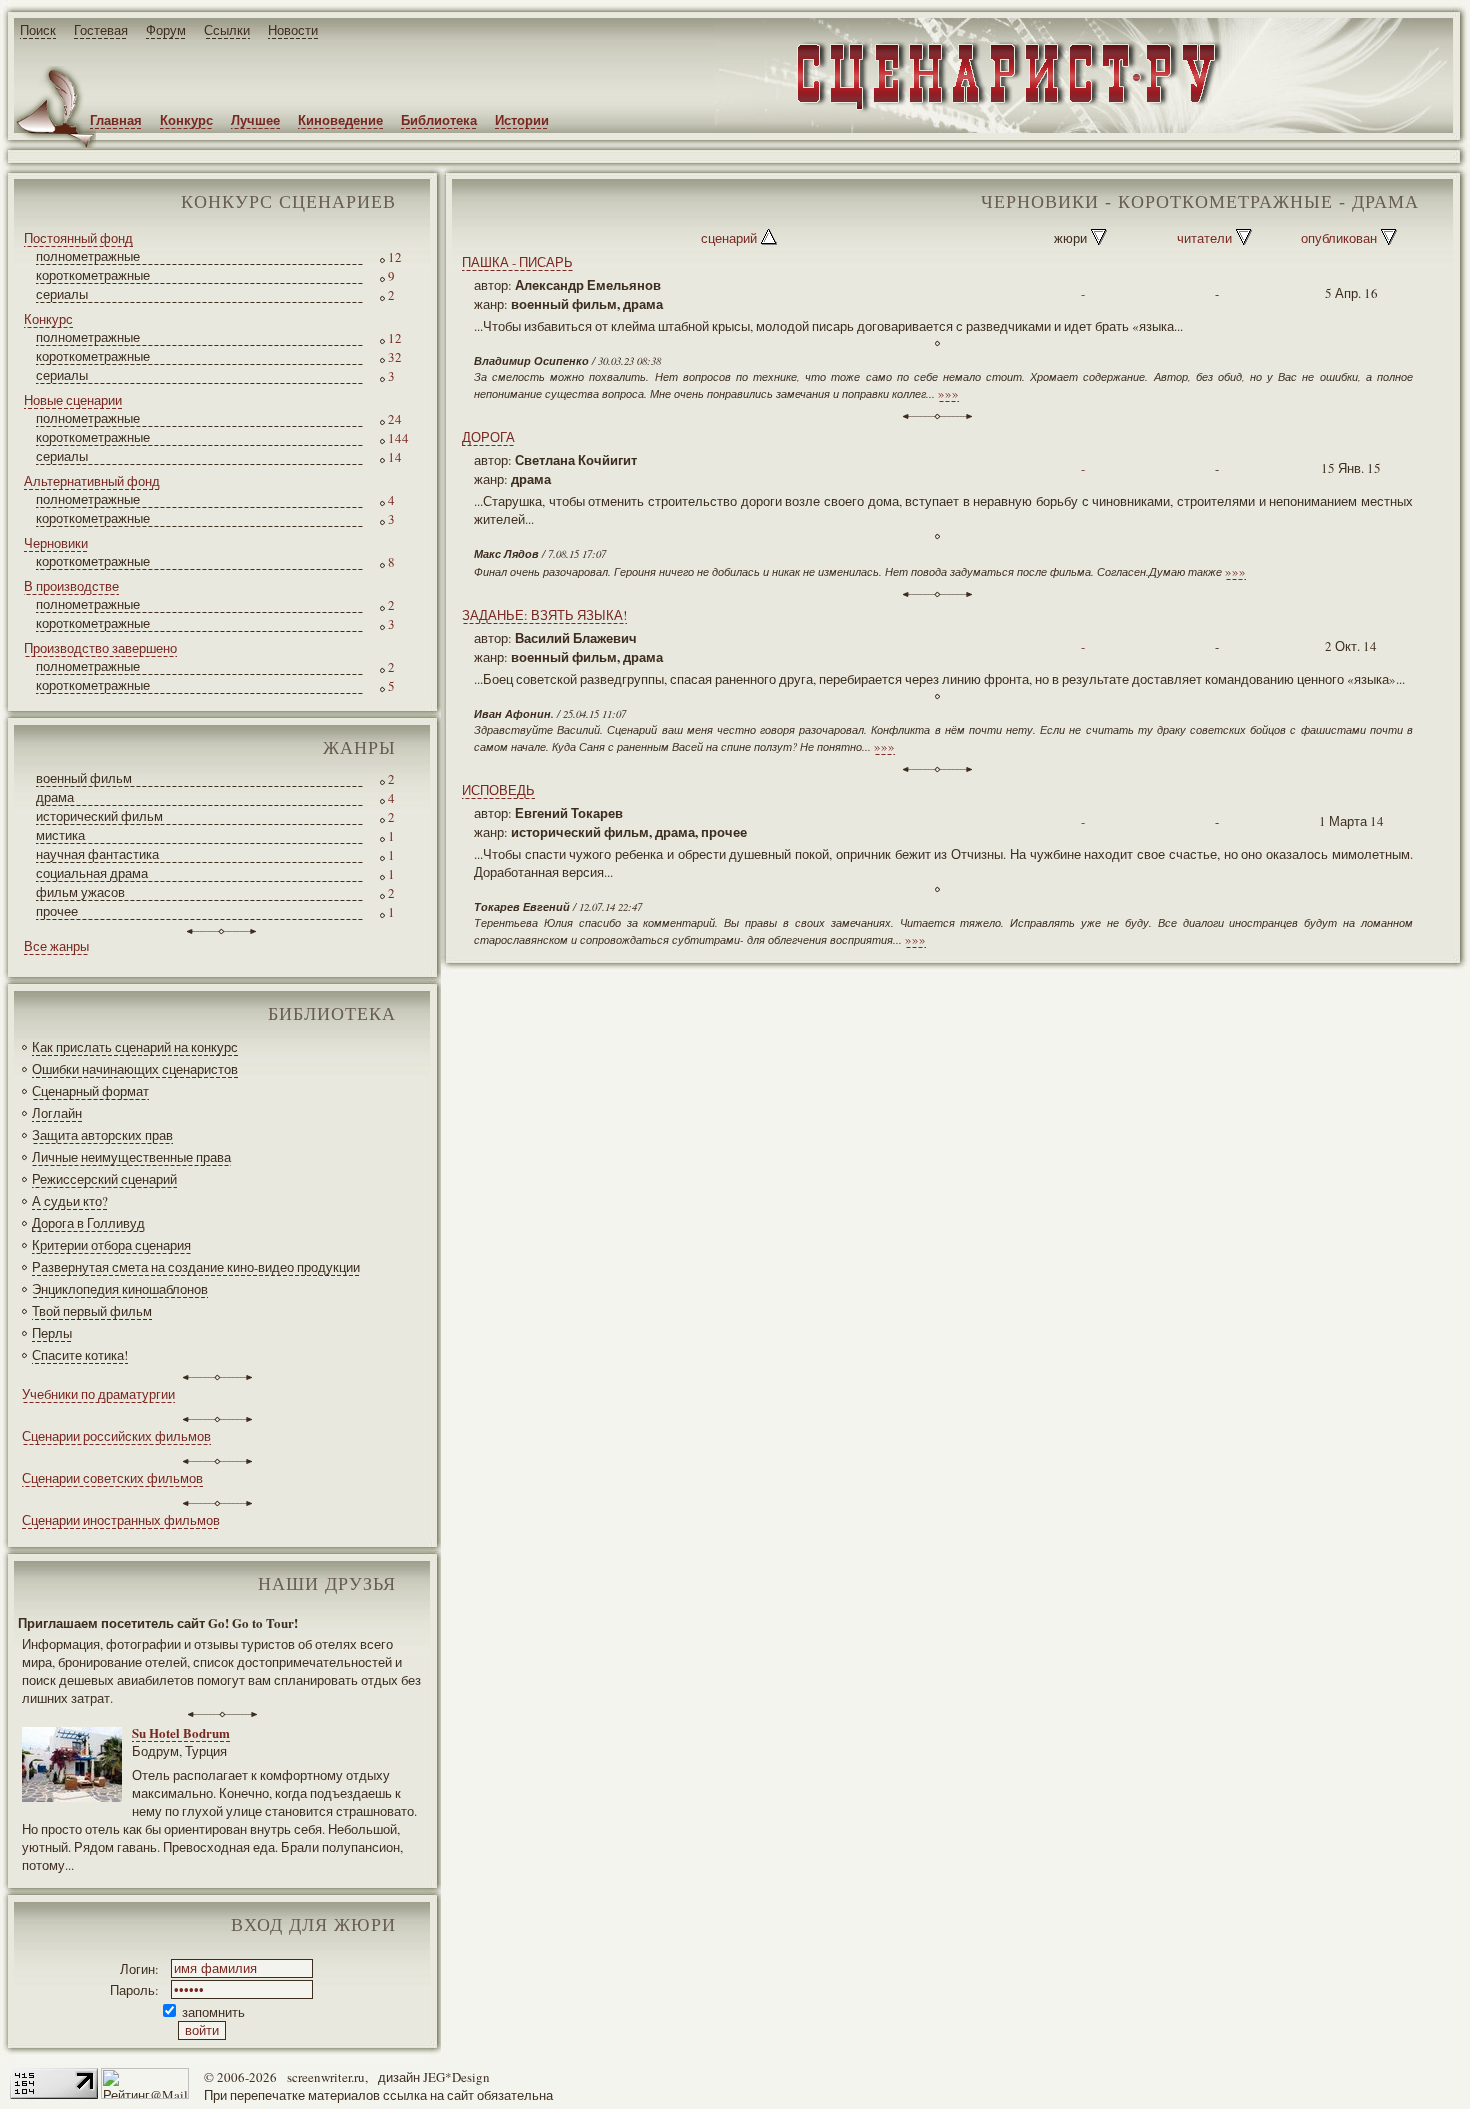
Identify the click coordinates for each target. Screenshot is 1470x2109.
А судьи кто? (70, 1201)
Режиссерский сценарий (104, 1179)
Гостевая (101, 30)
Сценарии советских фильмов (112, 1478)
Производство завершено (100, 648)
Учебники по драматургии (98, 1394)
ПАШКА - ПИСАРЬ (517, 262)
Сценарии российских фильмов (116, 1436)
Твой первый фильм (92, 1311)
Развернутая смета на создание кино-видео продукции (196, 1267)
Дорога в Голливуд (88, 1223)
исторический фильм (99, 816)
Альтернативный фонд (92, 481)
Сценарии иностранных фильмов (121, 1520)
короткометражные (93, 275)
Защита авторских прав (102, 1135)
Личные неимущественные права (131, 1157)
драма (55, 797)
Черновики (56, 543)
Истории (522, 119)
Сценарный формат (90, 1091)
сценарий (729, 238)
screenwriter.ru (326, 2077)
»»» (948, 393)
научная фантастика (97, 854)
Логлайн (57, 1113)
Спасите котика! (80, 1355)
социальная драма (92, 873)
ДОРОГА (488, 437)
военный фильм (84, 778)
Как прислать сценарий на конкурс (135, 1047)
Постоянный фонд (78, 238)
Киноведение (340, 119)
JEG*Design (456, 2077)
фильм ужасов (80, 892)
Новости (293, 30)
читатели (1204, 238)
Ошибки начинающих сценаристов (135, 1069)
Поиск (38, 30)
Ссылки (227, 30)
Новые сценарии (73, 400)
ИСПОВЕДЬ (498, 790)
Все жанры (56, 946)
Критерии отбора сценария (111, 1245)
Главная (116, 119)
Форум (166, 30)
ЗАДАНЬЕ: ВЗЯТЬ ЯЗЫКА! (544, 615)
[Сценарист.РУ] (1000, 108)
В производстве (71, 586)
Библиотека (439, 119)
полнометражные (88, 256)
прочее (57, 911)
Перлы (52, 1333)
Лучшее (255, 119)
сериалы (62, 294)
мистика (60, 835)
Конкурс (186, 119)
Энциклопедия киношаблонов (120, 1289)
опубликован (1339, 238)
